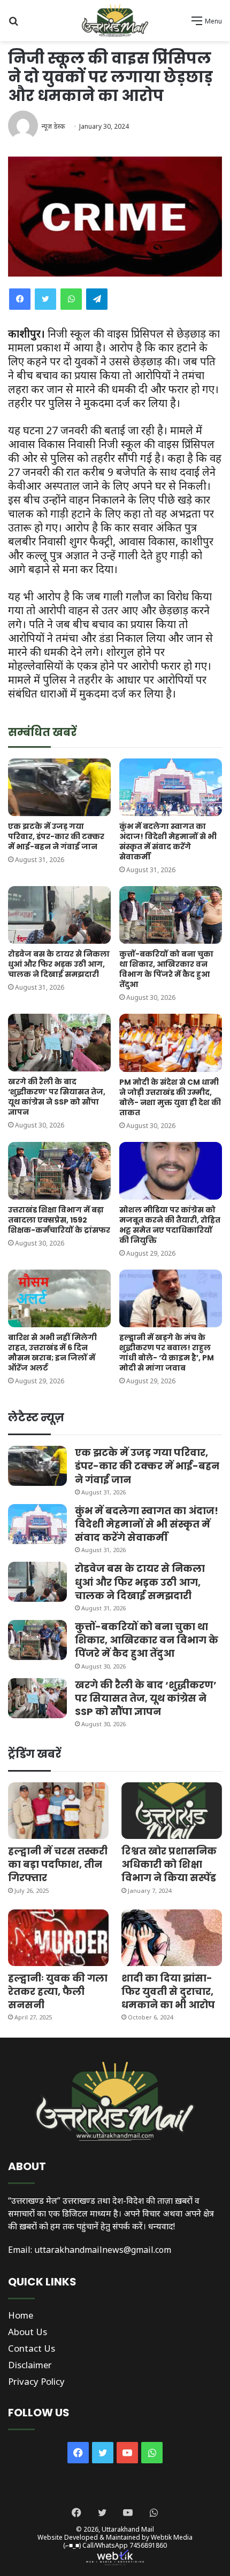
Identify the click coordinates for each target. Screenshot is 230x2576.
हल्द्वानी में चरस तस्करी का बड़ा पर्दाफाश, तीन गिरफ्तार (58, 1864)
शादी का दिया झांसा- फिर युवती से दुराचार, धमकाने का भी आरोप (168, 1991)
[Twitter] (45, 299)
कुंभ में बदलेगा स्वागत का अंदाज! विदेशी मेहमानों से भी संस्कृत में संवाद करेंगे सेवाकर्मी (168, 841)
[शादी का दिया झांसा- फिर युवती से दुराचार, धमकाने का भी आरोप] (172, 1938)
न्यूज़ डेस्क (53, 126)
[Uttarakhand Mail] (115, 21)
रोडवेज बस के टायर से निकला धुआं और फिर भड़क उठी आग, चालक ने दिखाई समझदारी (59, 964)
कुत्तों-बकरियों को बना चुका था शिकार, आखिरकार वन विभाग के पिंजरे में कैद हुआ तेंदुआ (166, 969)
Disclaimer (30, 2365)
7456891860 (148, 2545)
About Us (28, 2332)
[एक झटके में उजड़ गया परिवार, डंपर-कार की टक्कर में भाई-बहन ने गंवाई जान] (59, 787)
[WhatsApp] (71, 299)
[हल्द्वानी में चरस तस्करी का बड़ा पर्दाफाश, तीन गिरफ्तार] (58, 1811)
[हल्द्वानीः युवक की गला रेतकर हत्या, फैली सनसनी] (58, 1938)
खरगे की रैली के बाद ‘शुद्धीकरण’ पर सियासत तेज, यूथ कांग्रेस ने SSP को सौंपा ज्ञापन (57, 1097)
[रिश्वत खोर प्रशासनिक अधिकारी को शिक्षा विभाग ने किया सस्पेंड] (172, 1811)
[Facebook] (20, 299)
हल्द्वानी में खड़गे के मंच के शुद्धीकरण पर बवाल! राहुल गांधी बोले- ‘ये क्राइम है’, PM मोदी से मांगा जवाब (167, 1353)
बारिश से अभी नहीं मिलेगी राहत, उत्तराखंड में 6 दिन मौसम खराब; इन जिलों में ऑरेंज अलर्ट (52, 1353)
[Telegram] (97, 299)
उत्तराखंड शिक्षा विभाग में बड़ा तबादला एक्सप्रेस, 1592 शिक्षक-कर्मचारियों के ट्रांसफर (59, 1220)
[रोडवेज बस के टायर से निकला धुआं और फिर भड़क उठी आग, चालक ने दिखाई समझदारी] (59, 915)
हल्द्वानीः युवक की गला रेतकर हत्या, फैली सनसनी (58, 1991)
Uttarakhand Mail (128, 2529)
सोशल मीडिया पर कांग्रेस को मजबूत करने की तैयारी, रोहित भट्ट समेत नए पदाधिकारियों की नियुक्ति (170, 1225)
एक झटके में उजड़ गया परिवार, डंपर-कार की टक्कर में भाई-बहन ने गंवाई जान (56, 836)
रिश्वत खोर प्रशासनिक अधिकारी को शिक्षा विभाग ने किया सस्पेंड (169, 1864)
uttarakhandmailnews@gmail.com (103, 2250)
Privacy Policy (36, 2381)
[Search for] (13, 24)
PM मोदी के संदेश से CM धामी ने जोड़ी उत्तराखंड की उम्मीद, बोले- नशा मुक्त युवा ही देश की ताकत (170, 1097)
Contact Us (32, 2348)
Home (21, 2315)
